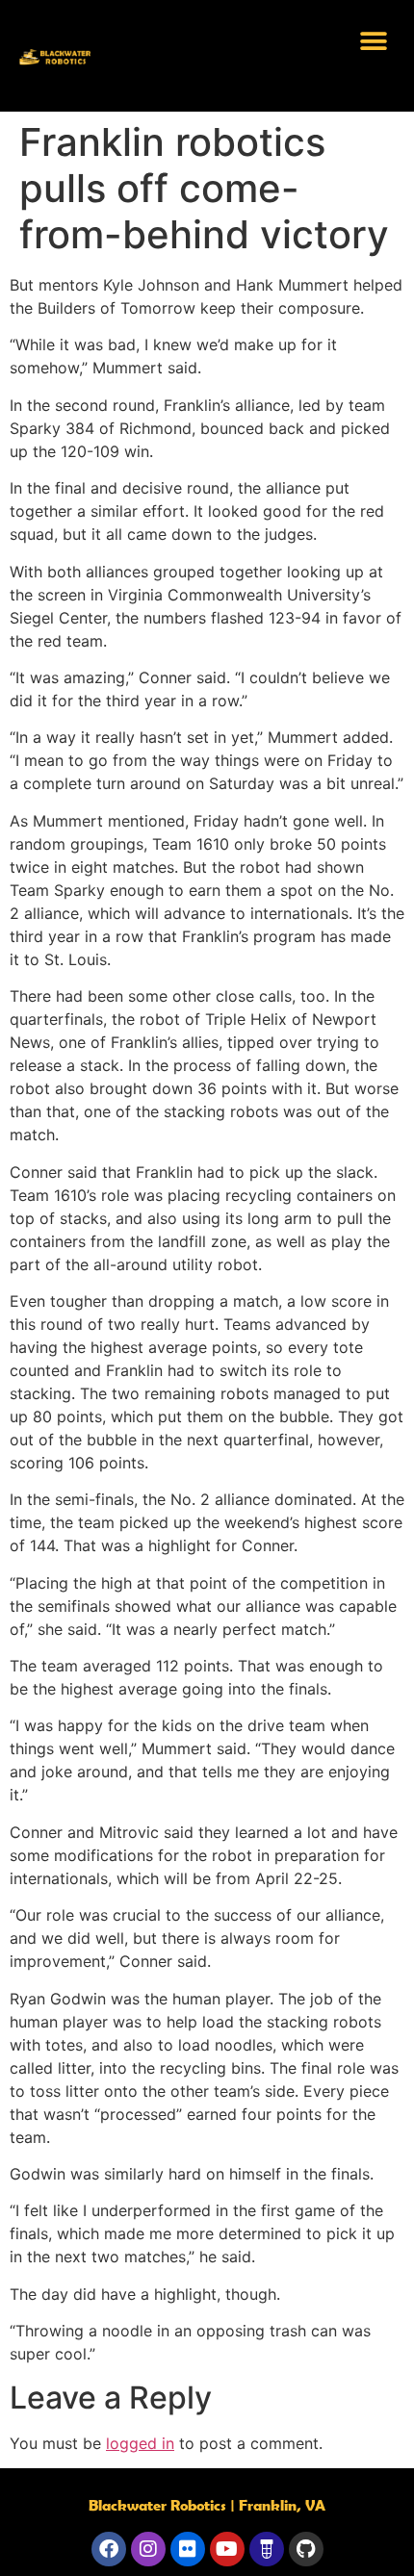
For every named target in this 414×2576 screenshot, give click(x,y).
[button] (373, 41)
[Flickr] (188, 2549)
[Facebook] (109, 2549)
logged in (140, 2443)
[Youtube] (227, 2549)
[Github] (306, 2549)
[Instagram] (148, 2549)
